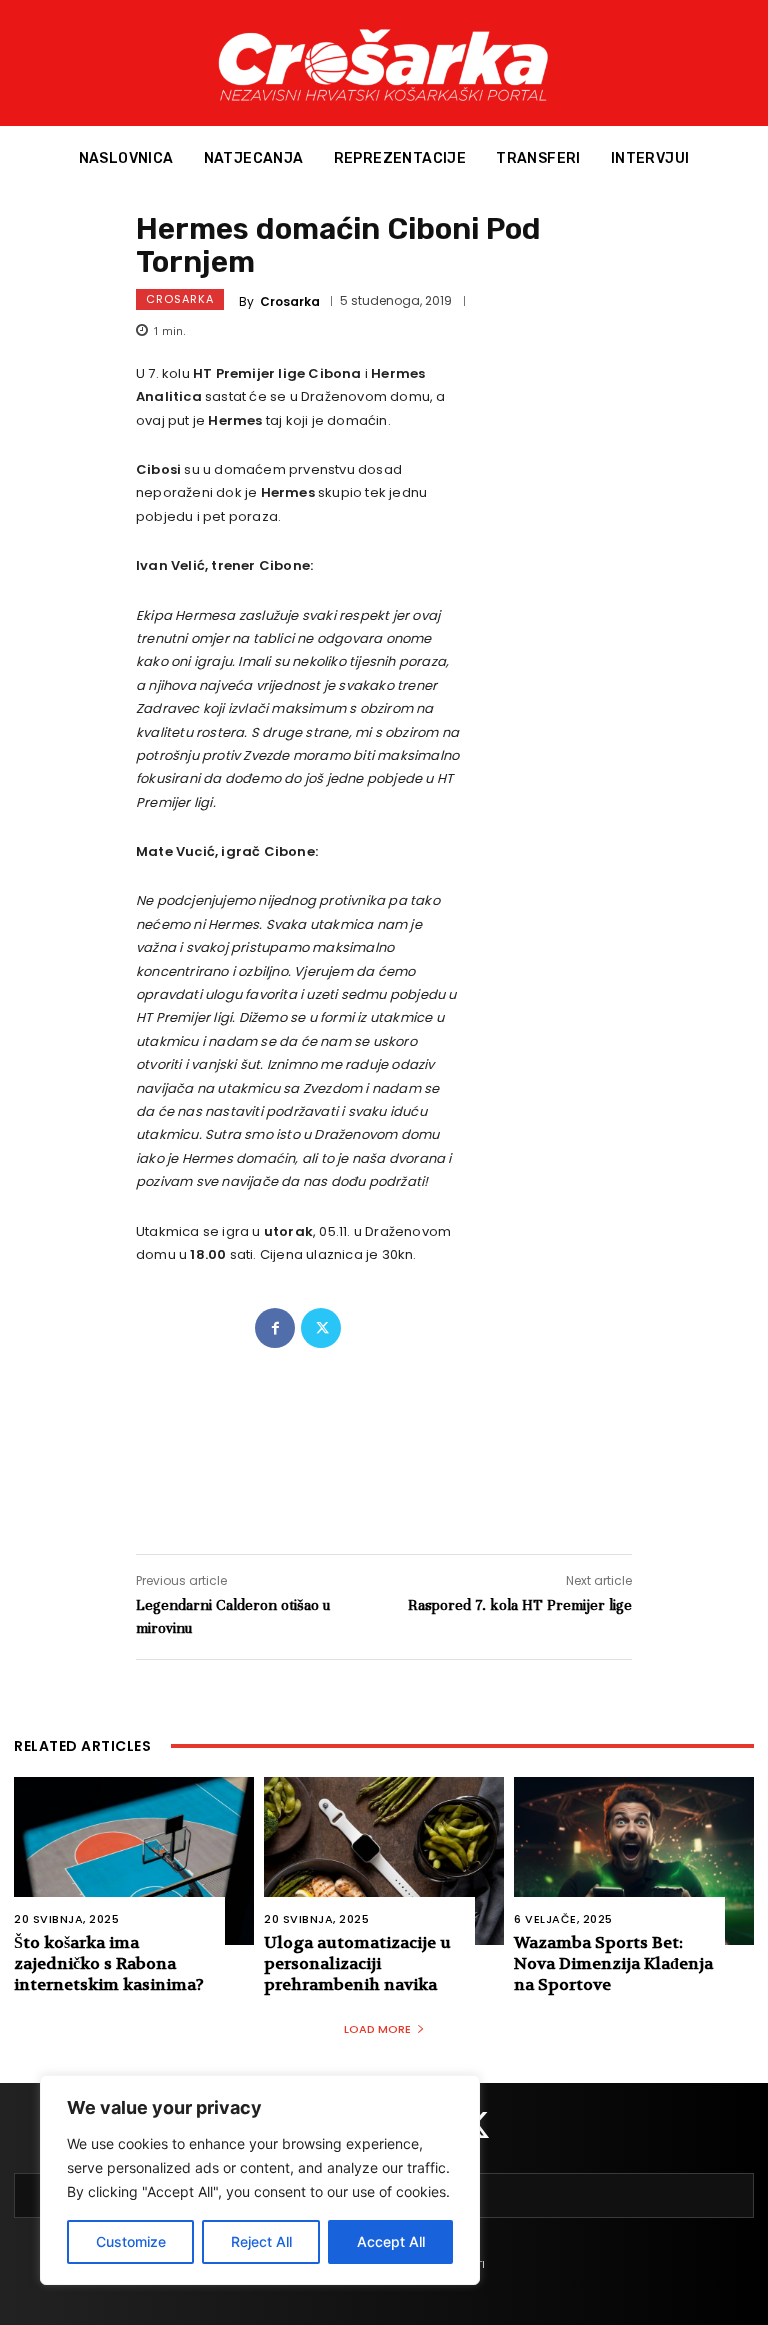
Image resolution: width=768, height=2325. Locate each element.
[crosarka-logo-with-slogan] (384, 63)
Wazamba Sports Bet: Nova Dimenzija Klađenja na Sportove (613, 1963)
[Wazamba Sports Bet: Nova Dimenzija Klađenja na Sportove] (634, 1861)
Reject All (261, 2241)
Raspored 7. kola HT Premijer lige (520, 1605)
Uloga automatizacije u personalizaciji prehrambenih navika (357, 1963)
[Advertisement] (384, 1430)
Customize (131, 2241)
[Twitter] (321, 1328)
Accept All (391, 2241)
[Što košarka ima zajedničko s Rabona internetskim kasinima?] (134, 1861)
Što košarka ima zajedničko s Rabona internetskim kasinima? (109, 1963)
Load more (377, 2029)
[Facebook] (275, 1328)
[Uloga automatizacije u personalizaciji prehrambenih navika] (384, 1861)
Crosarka (180, 299)
